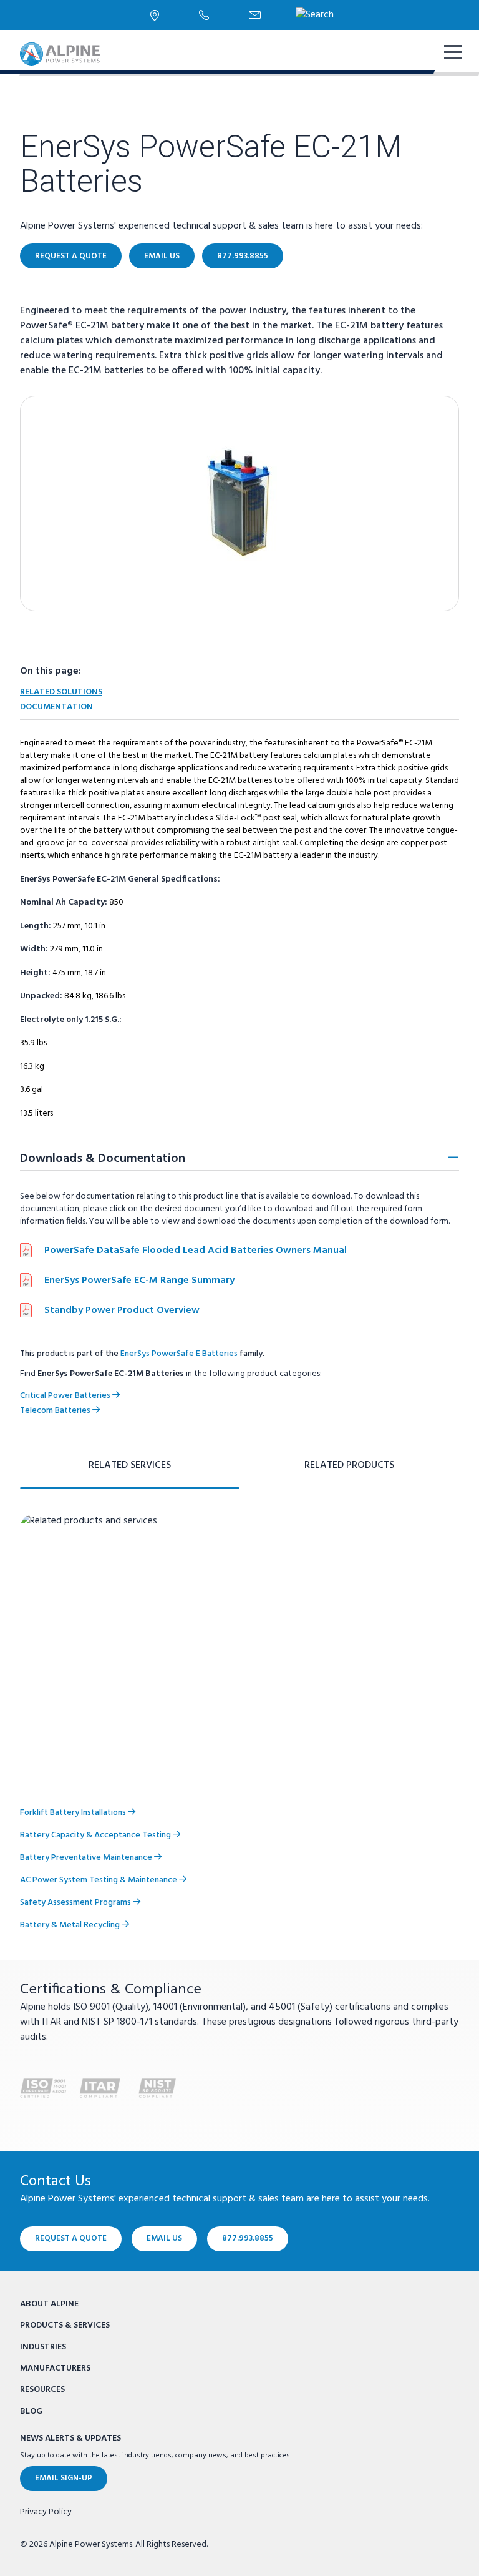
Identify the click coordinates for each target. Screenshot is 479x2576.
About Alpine (49, 2304)
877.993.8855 (243, 256)
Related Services (130, 1465)
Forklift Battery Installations (74, 1813)
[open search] (315, 15)
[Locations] (155, 15)
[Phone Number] (204, 15)
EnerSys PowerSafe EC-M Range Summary (139, 1281)
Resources (42, 2390)
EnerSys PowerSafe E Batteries (179, 1354)
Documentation (56, 707)
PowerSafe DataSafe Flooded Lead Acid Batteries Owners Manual (196, 1251)
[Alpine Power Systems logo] (60, 54)
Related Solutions (61, 692)
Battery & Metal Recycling (71, 1925)
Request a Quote (71, 256)
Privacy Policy (46, 2512)
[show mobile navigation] (452, 54)
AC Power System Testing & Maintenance (99, 1880)
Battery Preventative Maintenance (87, 1858)
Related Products (349, 1465)
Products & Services (65, 2325)
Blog (31, 2411)
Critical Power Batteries (66, 1396)
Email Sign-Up (64, 2478)
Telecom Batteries (56, 1411)
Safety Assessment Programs (76, 1903)
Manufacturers (55, 2368)
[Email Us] (255, 15)
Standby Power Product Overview (122, 1310)
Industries (43, 2347)
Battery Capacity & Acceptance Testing (96, 1835)
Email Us (162, 256)
